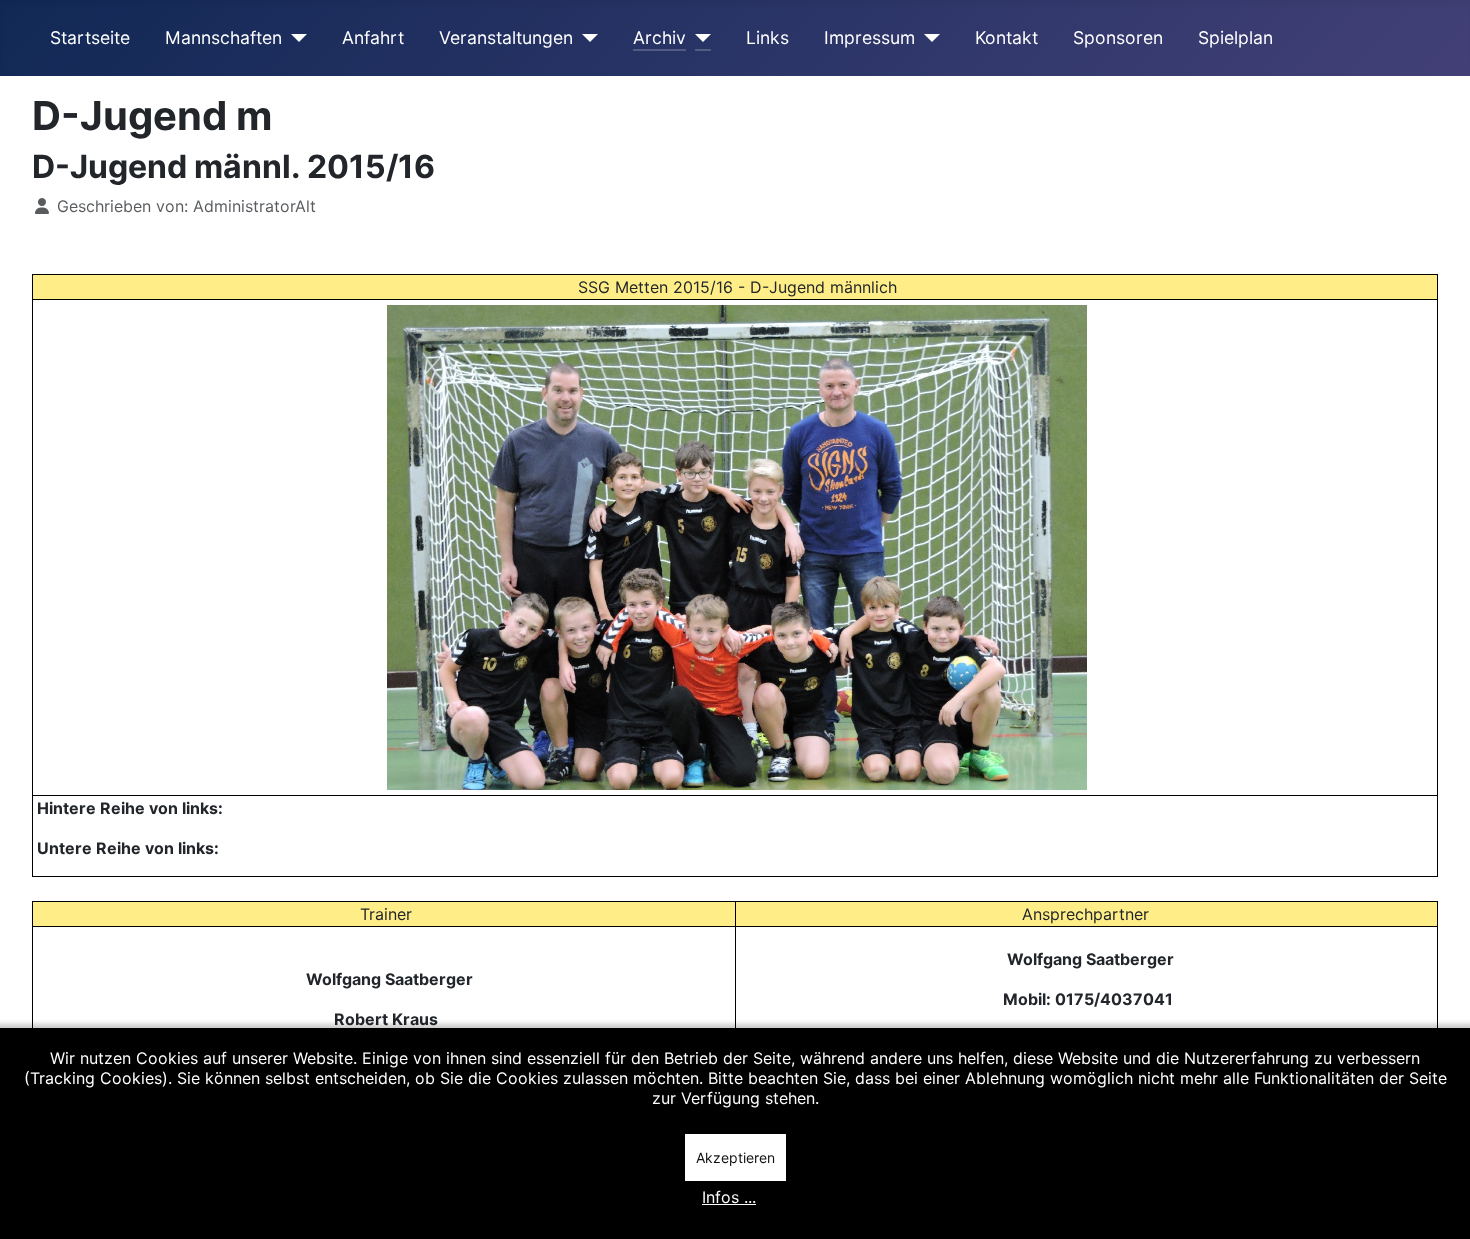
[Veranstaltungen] (585, 38)
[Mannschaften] (294, 38)
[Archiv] (698, 38)
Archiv (659, 37)
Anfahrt (373, 37)
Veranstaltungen (506, 37)
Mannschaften (223, 37)
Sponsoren (1118, 37)
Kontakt (1006, 37)
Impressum (869, 37)
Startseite (90, 37)
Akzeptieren (735, 1157)
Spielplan (1235, 37)
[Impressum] (927, 38)
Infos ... (729, 1197)
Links (767, 37)
